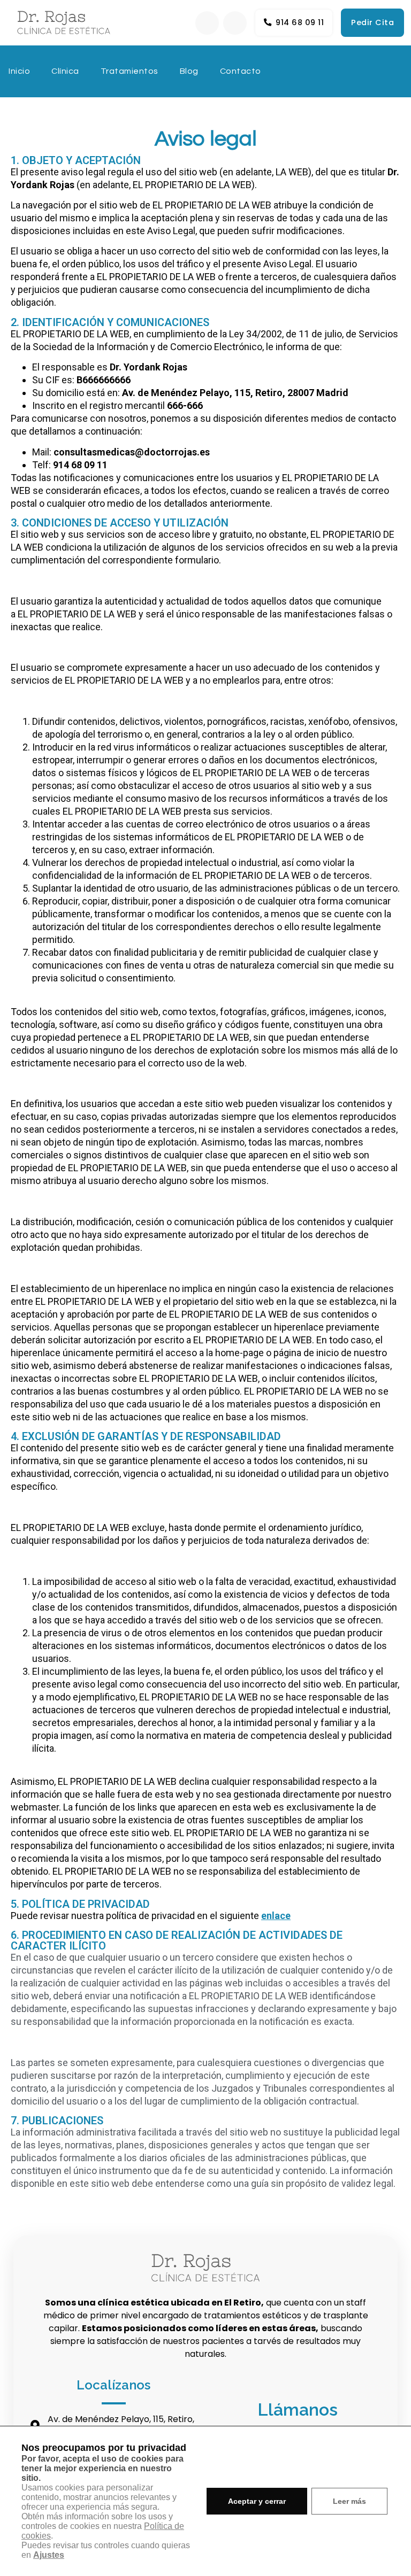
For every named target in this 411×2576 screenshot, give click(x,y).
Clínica (65, 71)
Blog (189, 71)
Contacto (241, 71)
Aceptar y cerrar (257, 2501)
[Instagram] (235, 23)
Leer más (349, 2501)
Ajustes (49, 2555)
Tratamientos (130, 71)
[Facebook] (207, 23)
